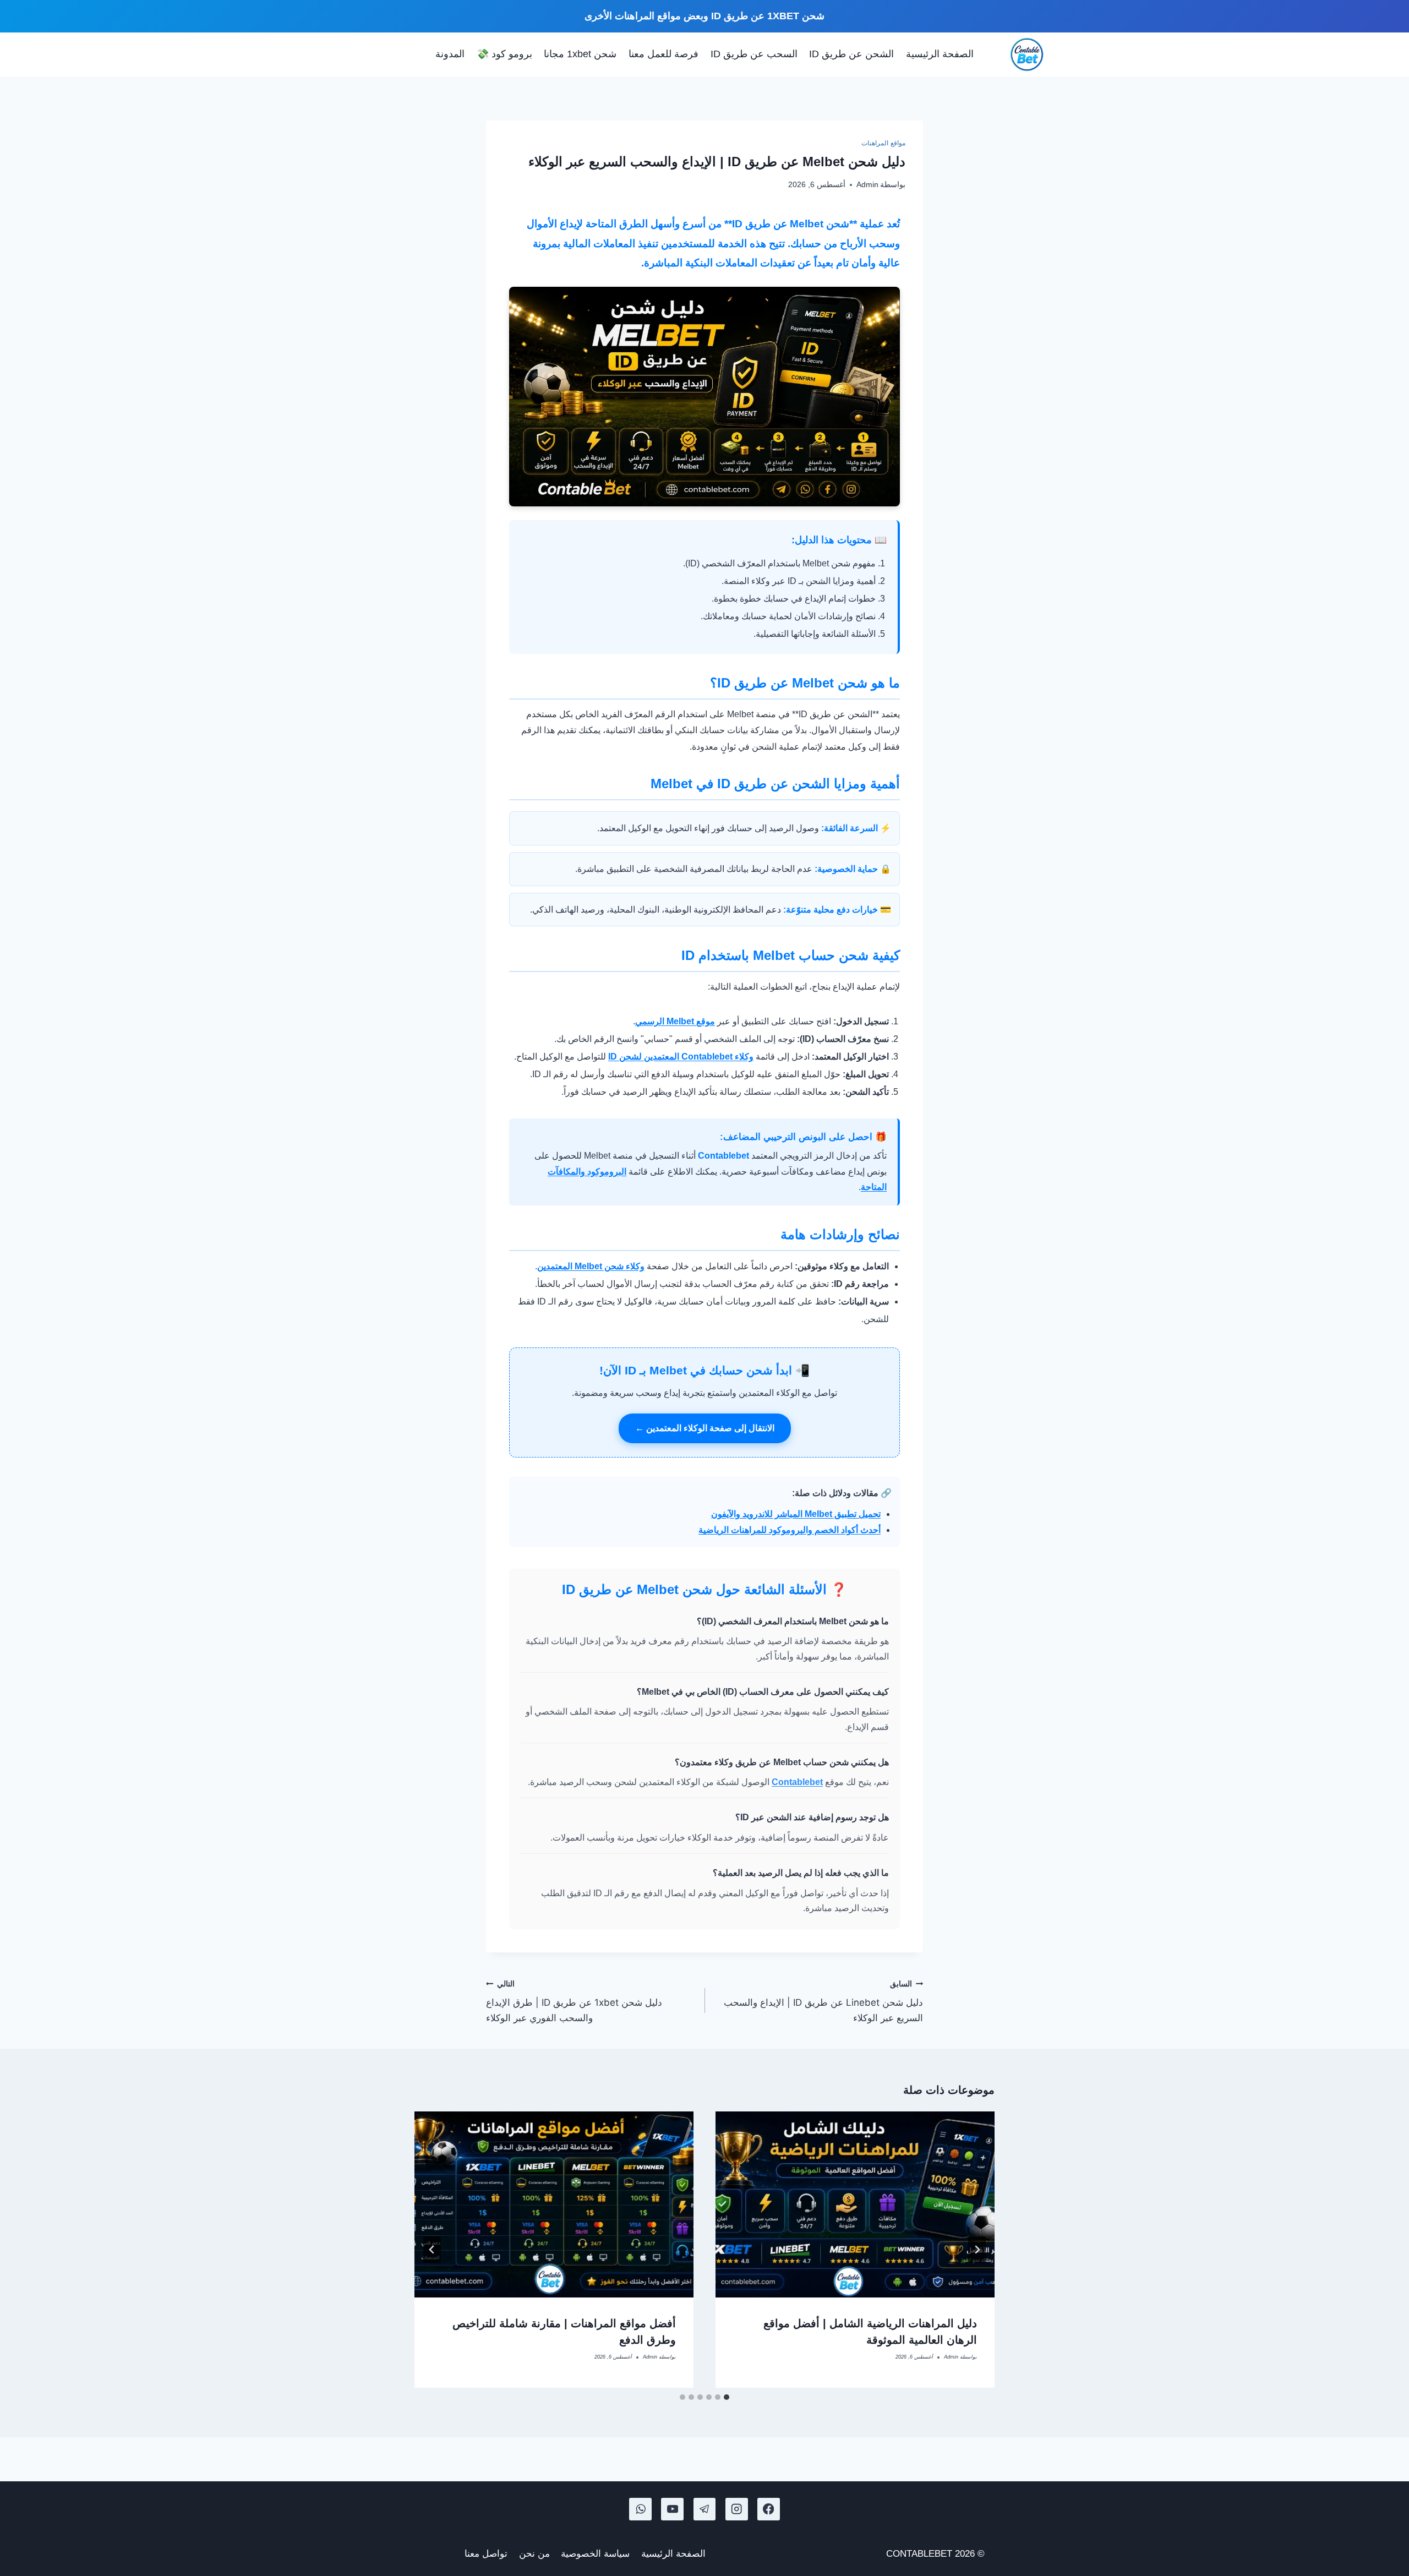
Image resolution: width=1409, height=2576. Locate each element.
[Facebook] (769, 2509)
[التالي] (432, 2250)
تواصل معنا (486, 2554)
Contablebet (797, 1782)
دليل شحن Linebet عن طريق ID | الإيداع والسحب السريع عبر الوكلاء (823, 2001)
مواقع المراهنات (883, 143)
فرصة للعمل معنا (663, 54)
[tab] (727, 2397)
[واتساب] (640, 2509)
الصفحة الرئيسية (940, 54)
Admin (867, 185)
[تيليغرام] (705, 2509)
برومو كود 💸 (504, 54)
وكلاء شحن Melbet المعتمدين (591, 1266)
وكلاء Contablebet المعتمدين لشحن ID (681, 1057)
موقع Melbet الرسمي (675, 1021)
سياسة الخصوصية (595, 2554)
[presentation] (855, 2204)
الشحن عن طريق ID (851, 54)
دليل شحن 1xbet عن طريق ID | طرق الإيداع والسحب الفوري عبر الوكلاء (574, 2001)
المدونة (450, 54)
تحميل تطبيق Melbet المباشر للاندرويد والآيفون (796, 1514)
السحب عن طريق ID (754, 54)
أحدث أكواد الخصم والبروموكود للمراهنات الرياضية (790, 1530)
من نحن (534, 2554)
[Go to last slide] (977, 2250)
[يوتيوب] (672, 2509)
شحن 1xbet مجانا (580, 54)
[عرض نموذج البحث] (419, 54)
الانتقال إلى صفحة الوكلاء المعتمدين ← (705, 1428)
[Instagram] (737, 2509)
